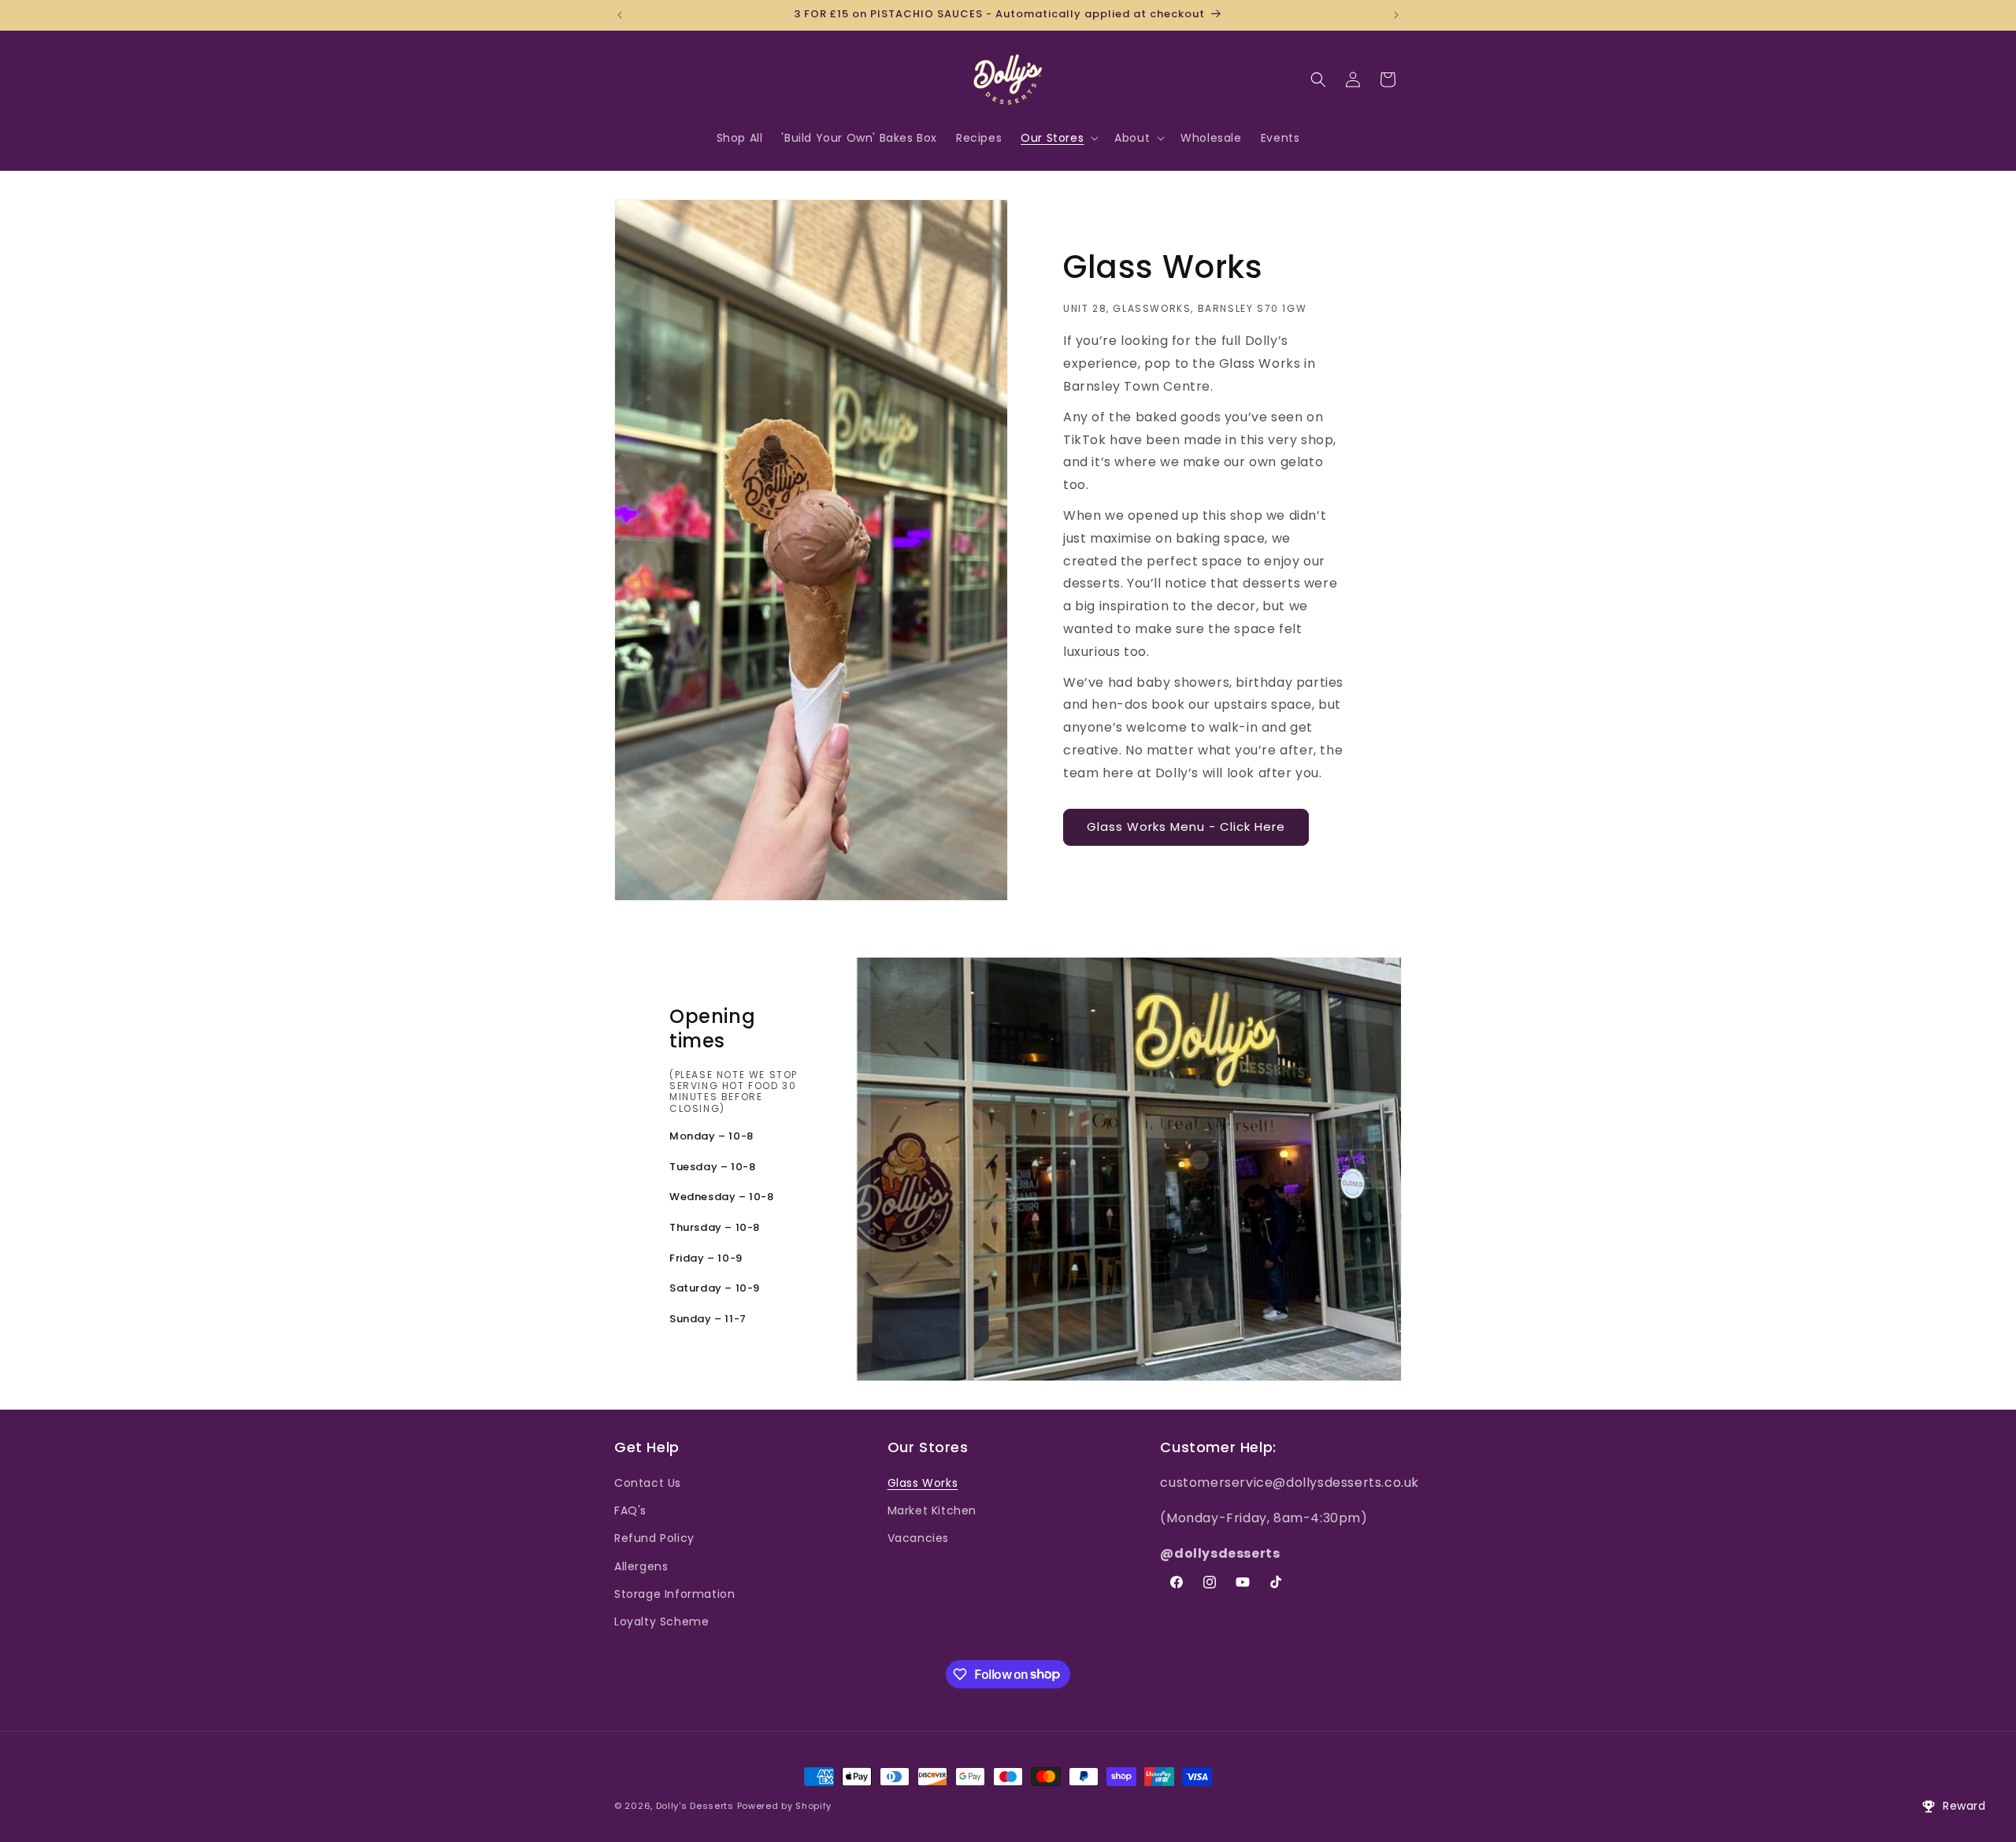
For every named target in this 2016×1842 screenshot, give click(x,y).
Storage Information (674, 1594)
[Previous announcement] (620, 15)
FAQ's (630, 1511)
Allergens (641, 1566)
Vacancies (918, 1539)
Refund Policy (654, 1539)
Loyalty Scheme (661, 1621)
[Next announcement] (1396, 15)
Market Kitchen (932, 1511)
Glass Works (923, 1483)
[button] (1058, 138)
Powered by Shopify (785, 1806)
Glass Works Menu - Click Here (1186, 826)
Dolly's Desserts (695, 1806)
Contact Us (648, 1483)
